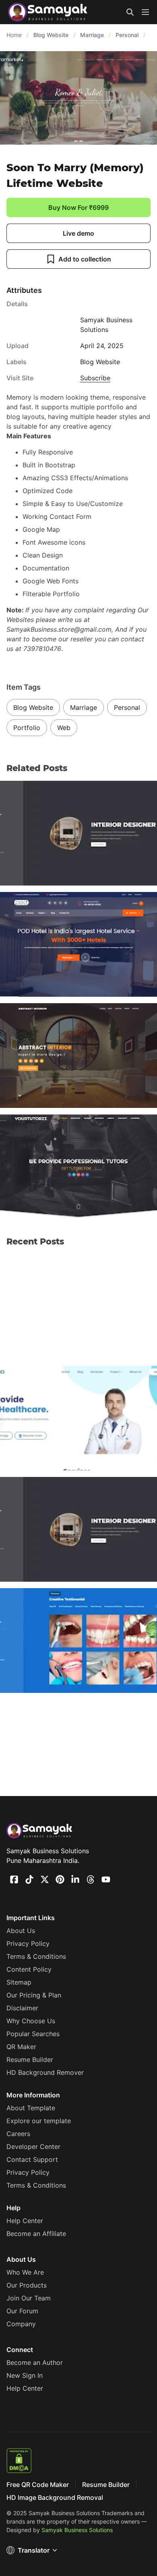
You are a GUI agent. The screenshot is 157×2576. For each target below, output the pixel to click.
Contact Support (32, 2159)
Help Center (25, 2221)
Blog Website (33, 707)
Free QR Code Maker (38, 2485)
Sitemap (19, 1982)
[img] (145, 12)
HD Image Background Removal (55, 2497)
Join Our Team (29, 2298)
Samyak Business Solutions (77, 2530)
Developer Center (33, 2147)
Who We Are (25, 2272)
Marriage (84, 707)
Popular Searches (33, 2034)
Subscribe (95, 378)
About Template (31, 2108)
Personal (127, 707)
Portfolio (27, 728)
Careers (18, 2134)
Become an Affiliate (36, 2234)
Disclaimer (22, 2008)
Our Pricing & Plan (34, 1995)
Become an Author (35, 2362)
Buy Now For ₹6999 (78, 207)
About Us (21, 1931)
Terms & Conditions (36, 1956)
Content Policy (29, 1969)
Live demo (78, 233)
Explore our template (39, 2121)
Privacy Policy (28, 1943)
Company (21, 2324)
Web (64, 728)
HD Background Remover (45, 2072)
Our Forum (22, 2311)
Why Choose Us (31, 2021)
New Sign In (25, 2375)
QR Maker (21, 2047)
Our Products (27, 2285)
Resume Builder (30, 2060)
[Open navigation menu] (145, 12)
